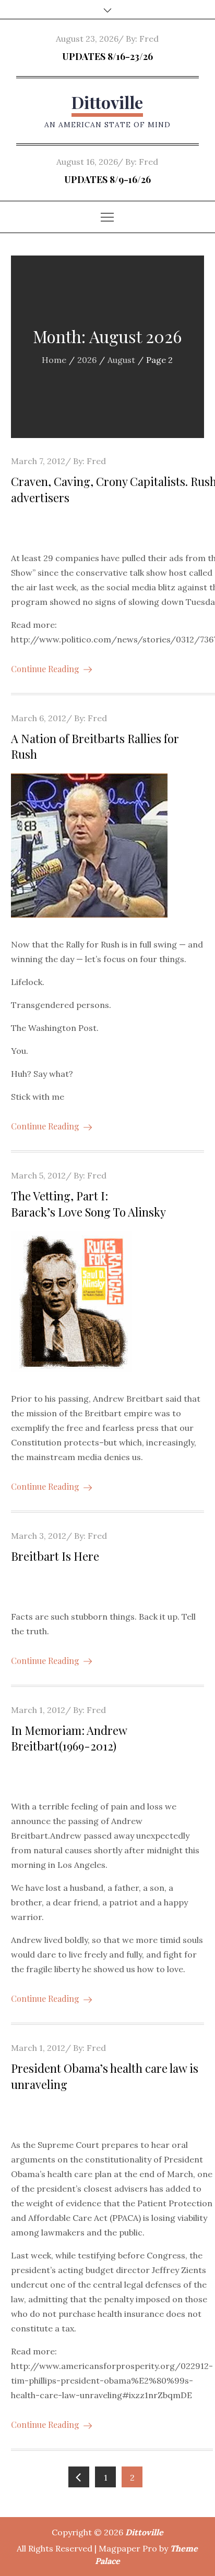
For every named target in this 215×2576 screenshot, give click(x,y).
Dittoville (107, 102)
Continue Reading (45, 669)
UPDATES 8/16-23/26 (107, 56)
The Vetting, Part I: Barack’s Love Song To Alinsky (88, 1204)
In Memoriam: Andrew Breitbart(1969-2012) (69, 1738)
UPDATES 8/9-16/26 (107, 179)
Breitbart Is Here (55, 1556)
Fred (149, 39)
